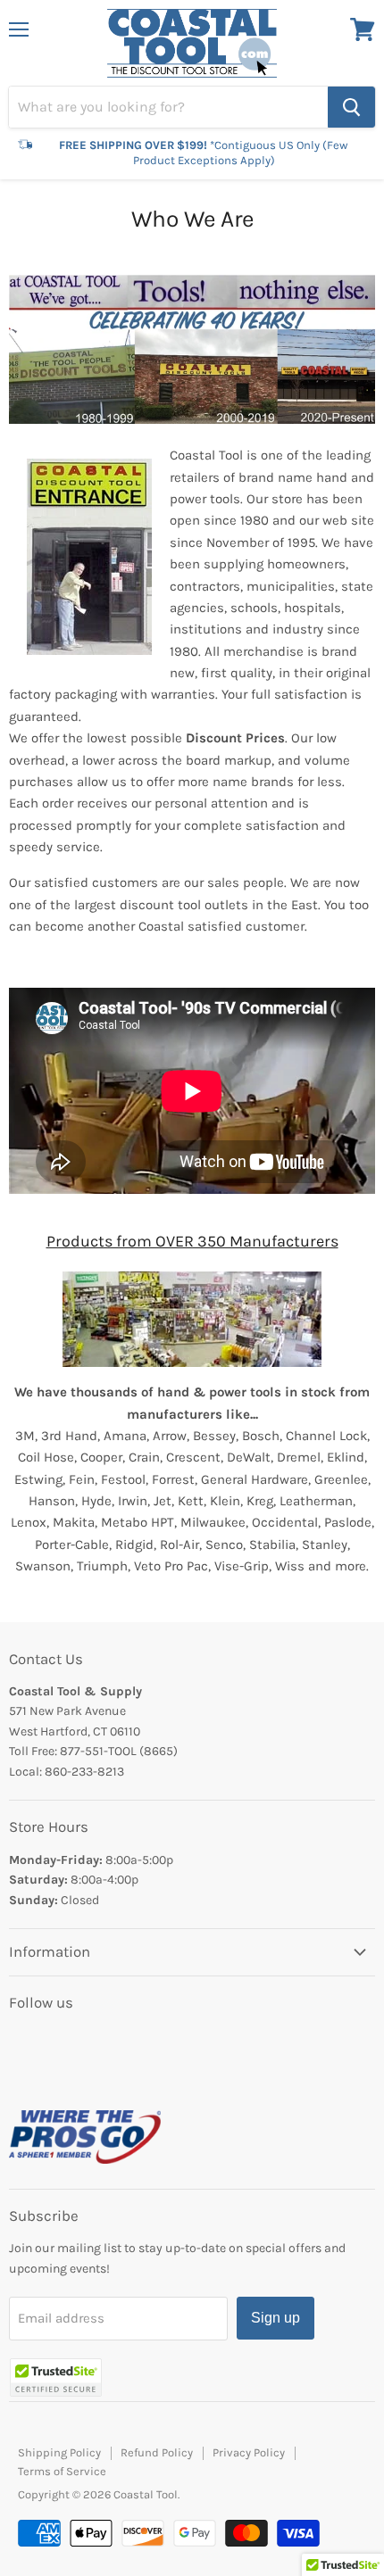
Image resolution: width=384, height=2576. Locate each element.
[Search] (351, 107)
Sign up (275, 2318)
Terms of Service (62, 2471)
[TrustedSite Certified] (56, 2377)
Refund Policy (157, 2452)
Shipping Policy (59, 2452)
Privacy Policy (249, 2452)
